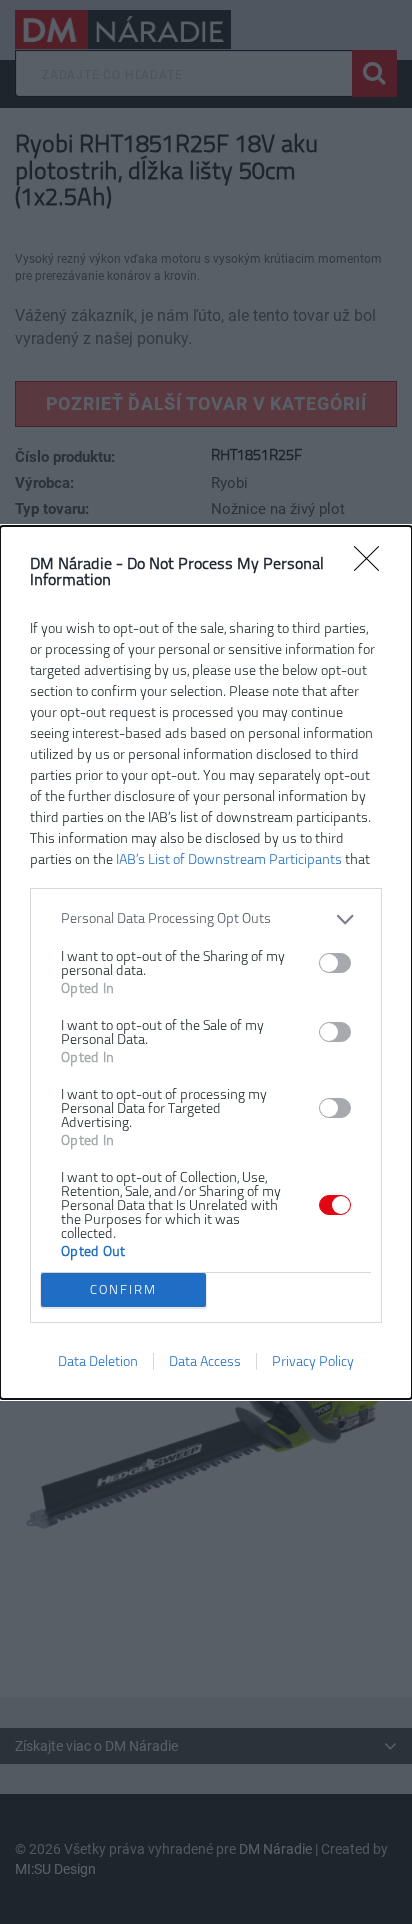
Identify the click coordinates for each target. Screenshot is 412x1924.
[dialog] (206, 962)
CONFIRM (123, 1289)
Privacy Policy (313, 1361)
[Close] (373, 565)
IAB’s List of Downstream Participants (229, 859)
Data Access (205, 1361)
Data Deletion (98, 1361)
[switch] (335, 963)
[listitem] (206, 919)
